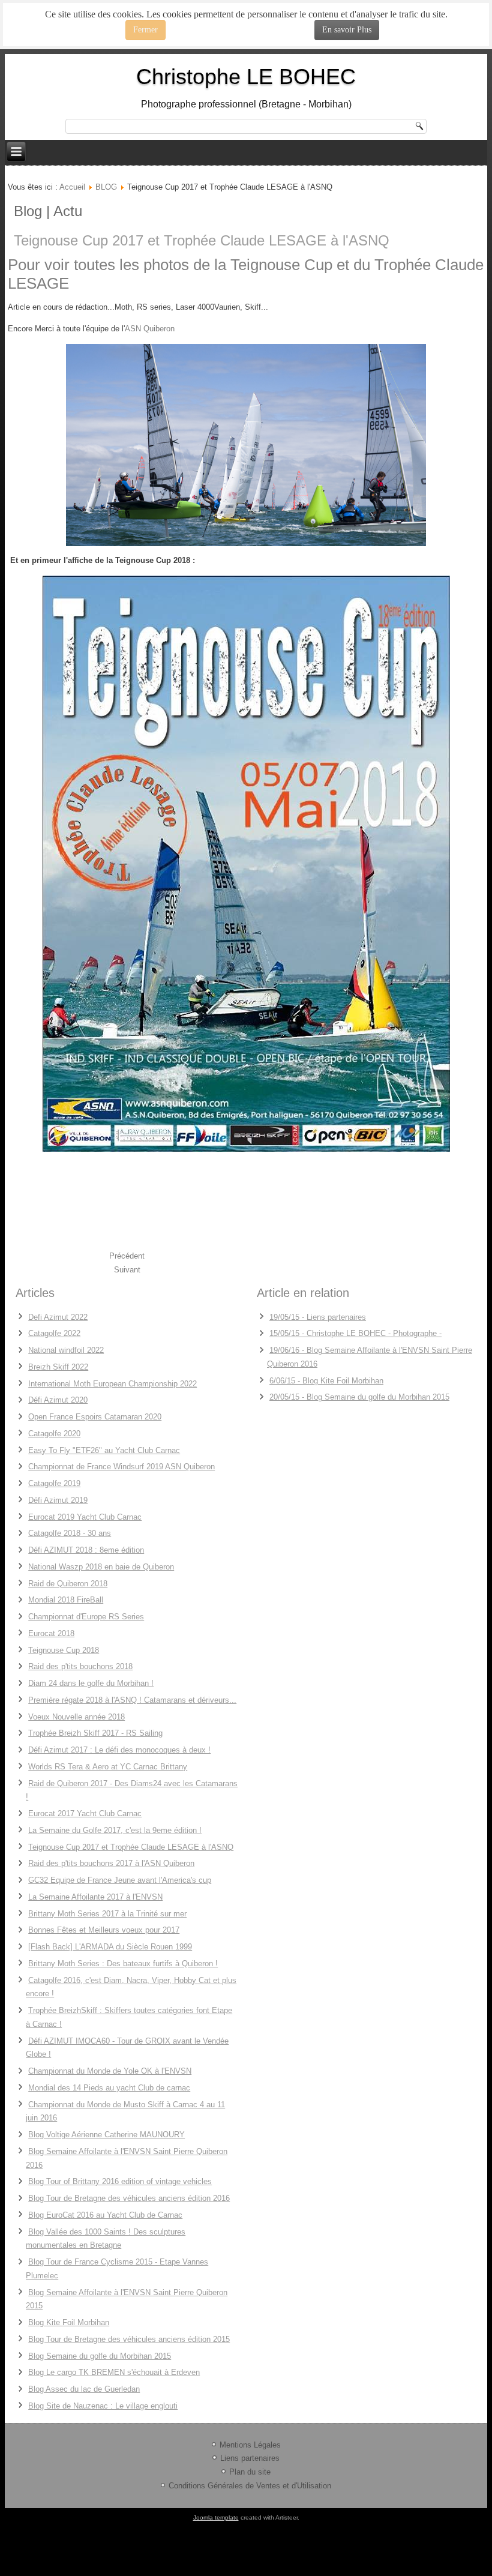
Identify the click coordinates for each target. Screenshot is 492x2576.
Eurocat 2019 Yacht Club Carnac (85, 1517)
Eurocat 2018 (51, 1633)
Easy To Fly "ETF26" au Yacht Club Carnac (104, 1450)
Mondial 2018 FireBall (66, 1600)
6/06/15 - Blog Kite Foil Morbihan (326, 1381)
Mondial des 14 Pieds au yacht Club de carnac (109, 2088)
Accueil (72, 187)
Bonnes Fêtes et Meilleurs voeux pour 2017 (104, 1930)
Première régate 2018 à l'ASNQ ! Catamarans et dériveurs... (132, 1700)
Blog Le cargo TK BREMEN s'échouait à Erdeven (114, 2372)
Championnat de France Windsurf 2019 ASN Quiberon (121, 1467)
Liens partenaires (250, 2458)
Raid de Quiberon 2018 (68, 1584)
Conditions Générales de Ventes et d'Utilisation (250, 2486)
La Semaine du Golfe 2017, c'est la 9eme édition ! (115, 1830)
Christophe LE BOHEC (246, 77)
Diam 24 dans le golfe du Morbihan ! (91, 1683)
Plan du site (250, 2472)
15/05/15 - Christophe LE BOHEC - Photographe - (355, 1333)
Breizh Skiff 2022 (58, 1367)
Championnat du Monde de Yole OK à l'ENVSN (110, 2071)
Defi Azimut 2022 (58, 1317)
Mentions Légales (250, 2445)
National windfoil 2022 (66, 1350)
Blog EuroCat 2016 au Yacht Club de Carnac (105, 2215)
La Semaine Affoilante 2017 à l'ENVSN (95, 1897)
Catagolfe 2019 (54, 1483)
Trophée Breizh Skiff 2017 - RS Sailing (95, 1733)
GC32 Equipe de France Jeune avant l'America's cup (120, 1880)
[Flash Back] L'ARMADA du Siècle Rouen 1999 (110, 1947)
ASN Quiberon (150, 329)
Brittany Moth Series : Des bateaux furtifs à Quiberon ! (123, 1964)
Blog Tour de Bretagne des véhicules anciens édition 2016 (129, 2198)
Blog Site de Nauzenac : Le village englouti (103, 2406)
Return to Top (462, 48)
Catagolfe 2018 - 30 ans (70, 1533)
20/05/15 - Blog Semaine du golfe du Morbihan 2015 (359, 1397)
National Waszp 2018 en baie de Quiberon (101, 1567)
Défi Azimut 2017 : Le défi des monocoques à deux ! (119, 1750)
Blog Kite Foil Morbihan (69, 2322)
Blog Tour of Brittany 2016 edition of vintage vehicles (120, 2181)
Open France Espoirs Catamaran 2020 (95, 1417)
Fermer (145, 30)
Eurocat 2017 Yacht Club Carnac (85, 1813)
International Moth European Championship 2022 (112, 1384)
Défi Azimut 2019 (58, 1500)
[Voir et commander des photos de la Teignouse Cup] (246, 445)
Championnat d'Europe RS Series (86, 1617)
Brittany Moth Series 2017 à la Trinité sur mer (107, 1914)
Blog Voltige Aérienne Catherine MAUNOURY (106, 2135)
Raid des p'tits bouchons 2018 (80, 1666)
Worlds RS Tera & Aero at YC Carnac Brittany (108, 1767)
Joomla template (216, 2517)
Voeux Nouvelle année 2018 (76, 1717)
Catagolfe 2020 (54, 1434)
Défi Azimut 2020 (58, 1400)
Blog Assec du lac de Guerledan (84, 2389)
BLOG (106, 187)
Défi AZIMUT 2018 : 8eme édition (86, 1550)
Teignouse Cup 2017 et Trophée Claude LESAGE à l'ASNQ (202, 240)
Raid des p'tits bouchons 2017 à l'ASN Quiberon (111, 1863)
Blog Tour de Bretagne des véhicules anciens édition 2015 (129, 2339)
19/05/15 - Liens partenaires (318, 1317)
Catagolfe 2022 (54, 1333)
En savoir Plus (347, 30)
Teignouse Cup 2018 (64, 1650)
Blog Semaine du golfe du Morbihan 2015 (100, 2356)
